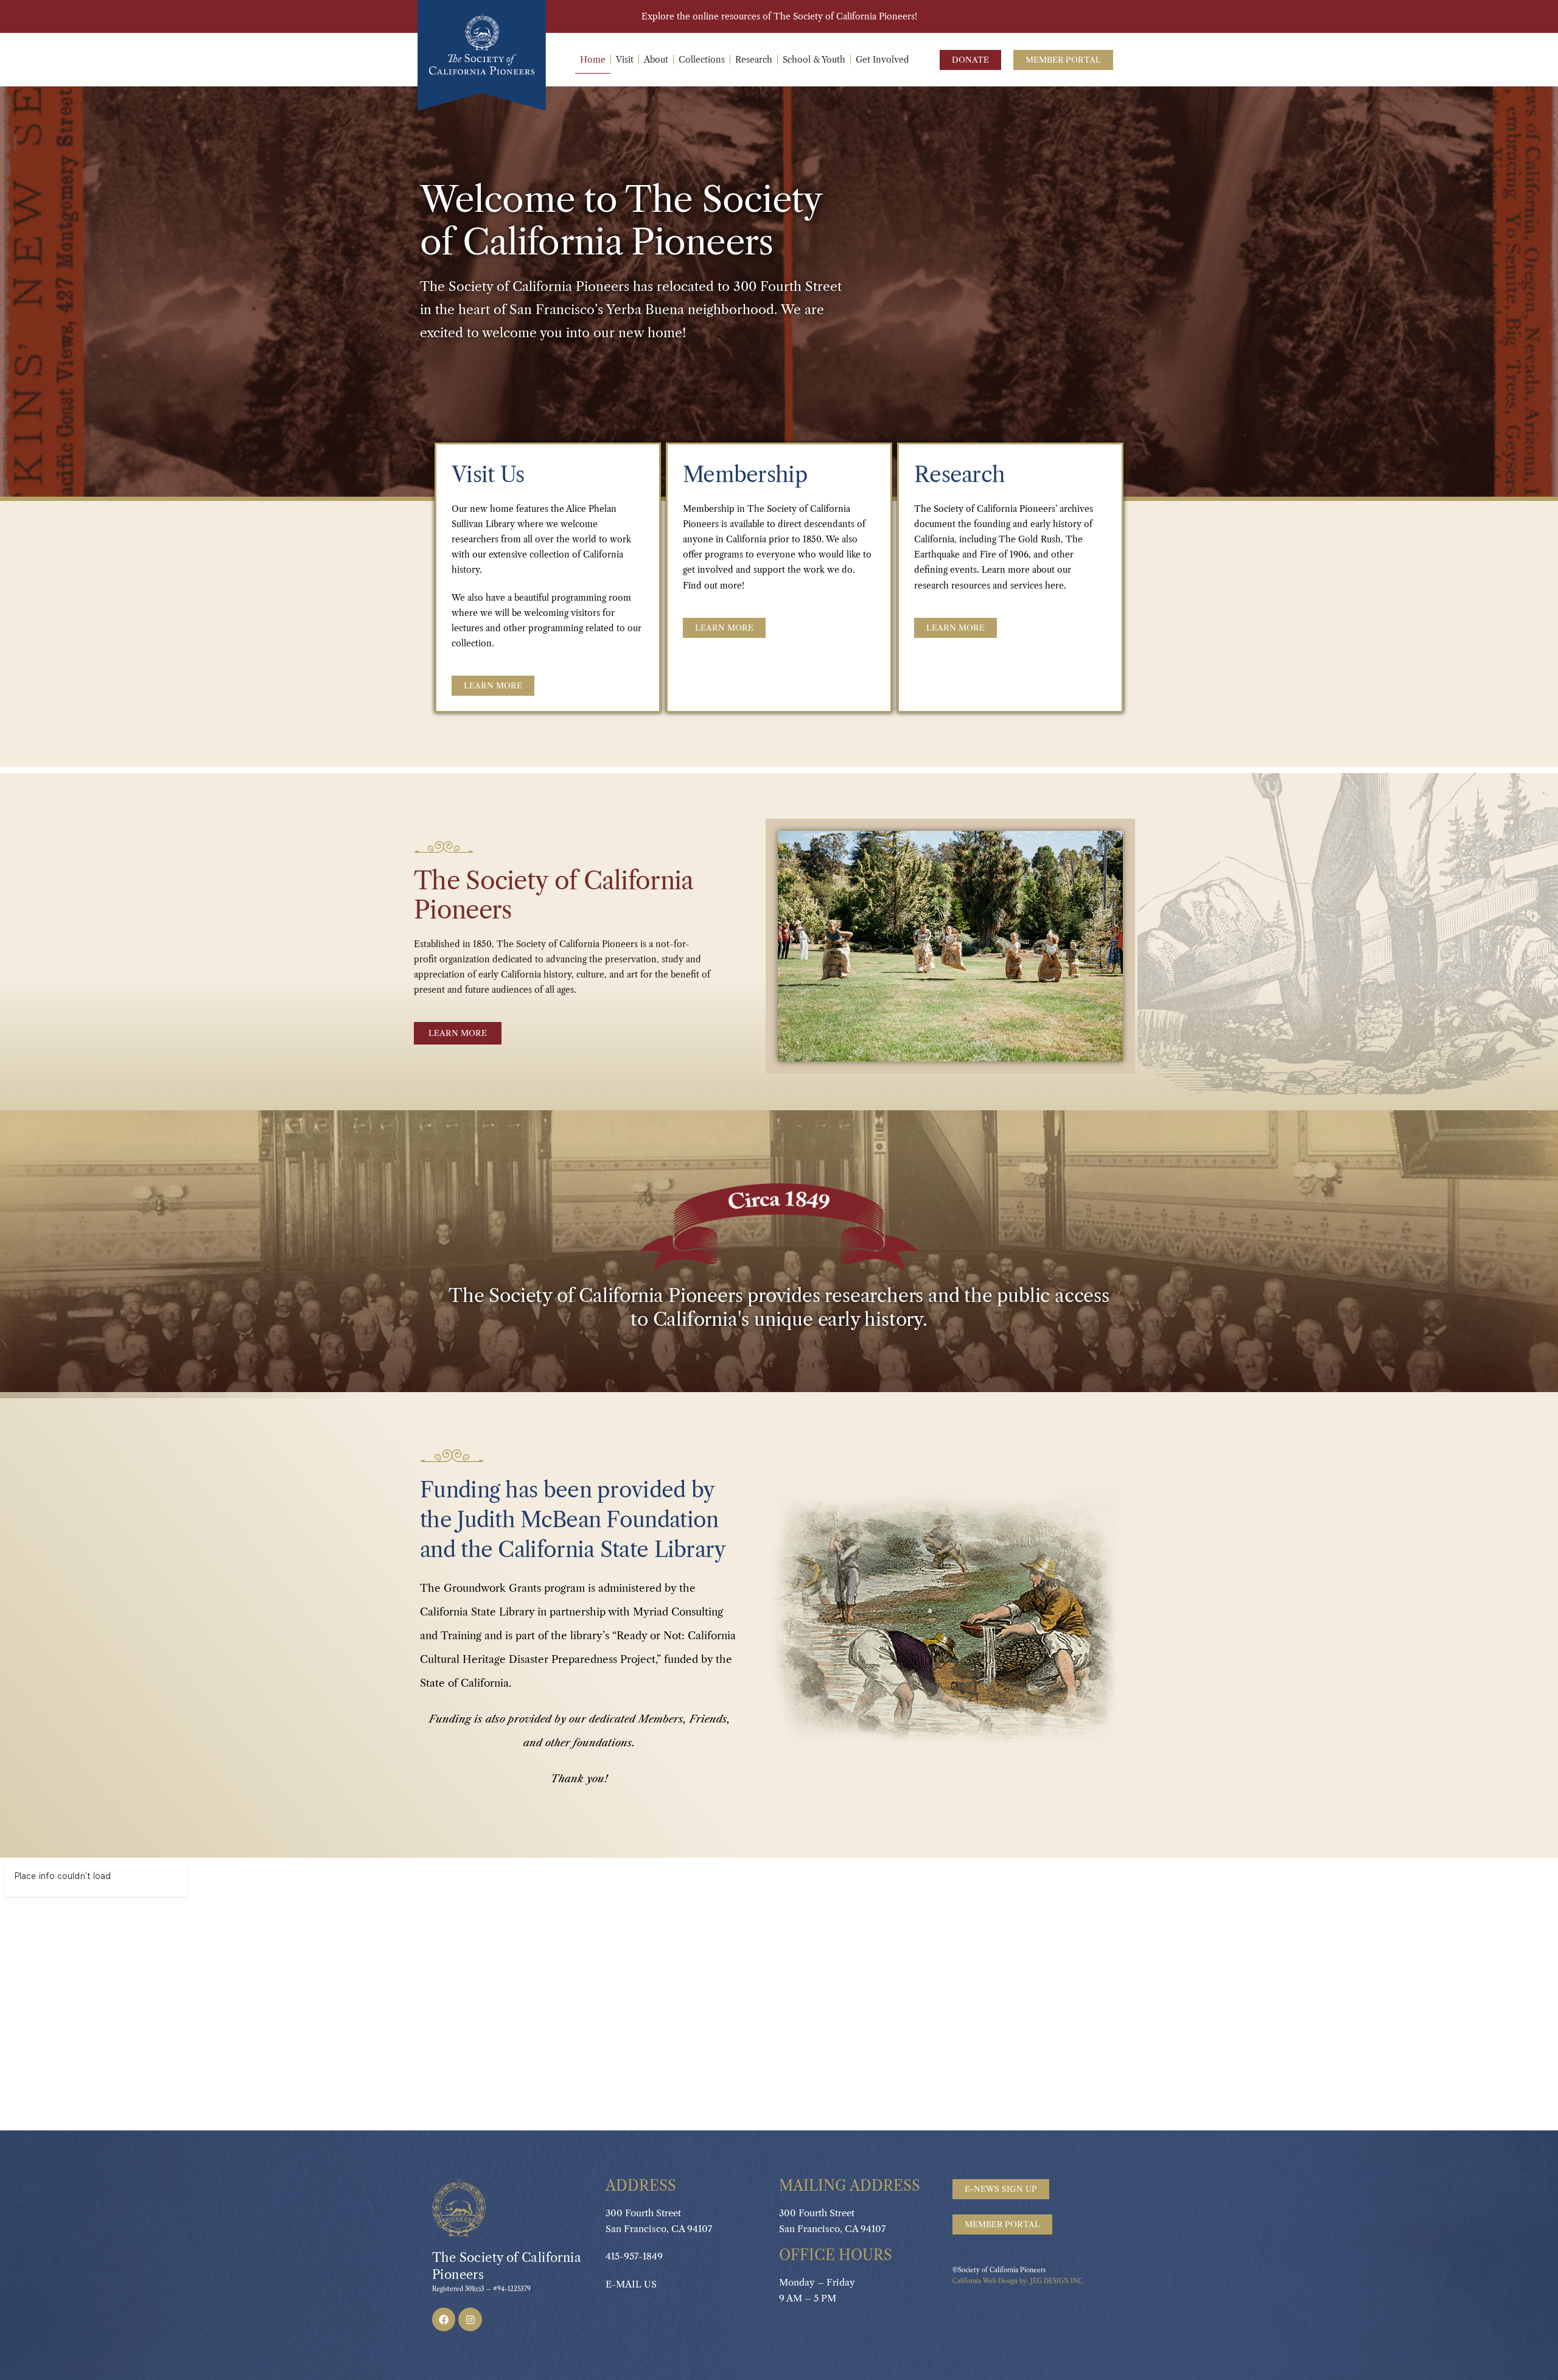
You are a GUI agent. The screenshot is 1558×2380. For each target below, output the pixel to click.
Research (754, 60)
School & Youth (814, 60)
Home (593, 60)
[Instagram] (470, 2319)
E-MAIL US (631, 2284)
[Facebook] (444, 2319)
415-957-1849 (634, 2256)
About (656, 60)
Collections (702, 60)
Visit (625, 60)
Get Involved (882, 60)
